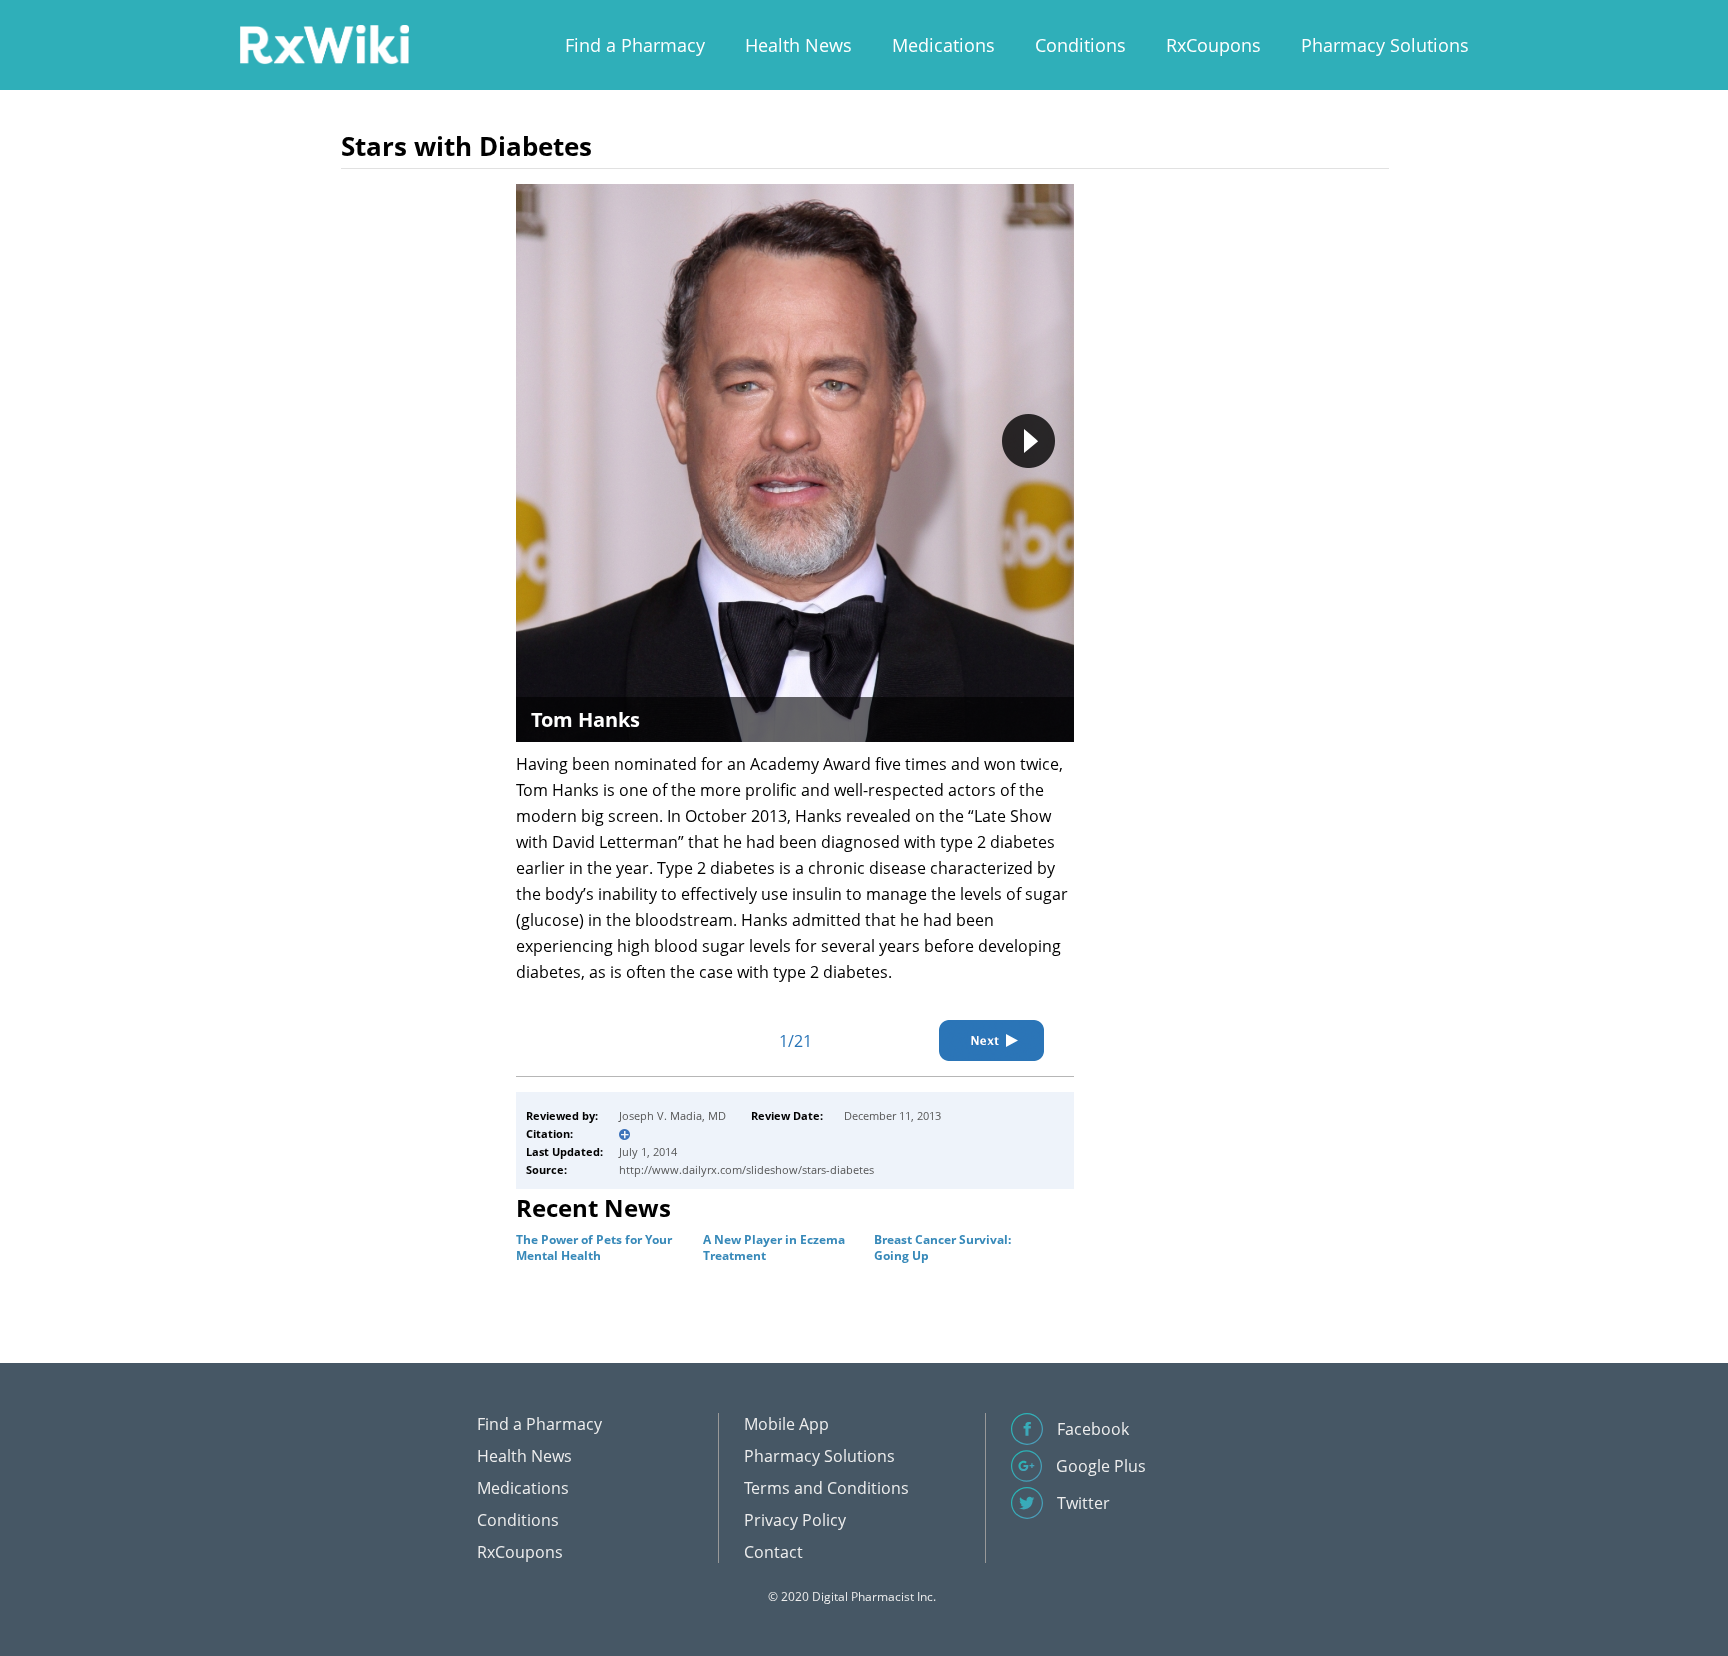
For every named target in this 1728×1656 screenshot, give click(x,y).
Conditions (1080, 45)
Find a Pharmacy (635, 45)
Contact (773, 1552)
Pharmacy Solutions (1385, 45)
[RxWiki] (324, 43)
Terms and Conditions (826, 1488)
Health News (798, 45)
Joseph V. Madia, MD (672, 1115)
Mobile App (786, 1424)
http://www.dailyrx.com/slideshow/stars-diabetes (746, 1169)
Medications (943, 45)
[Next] (991, 1040)
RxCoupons (1213, 45)
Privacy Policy (795, 1520)
